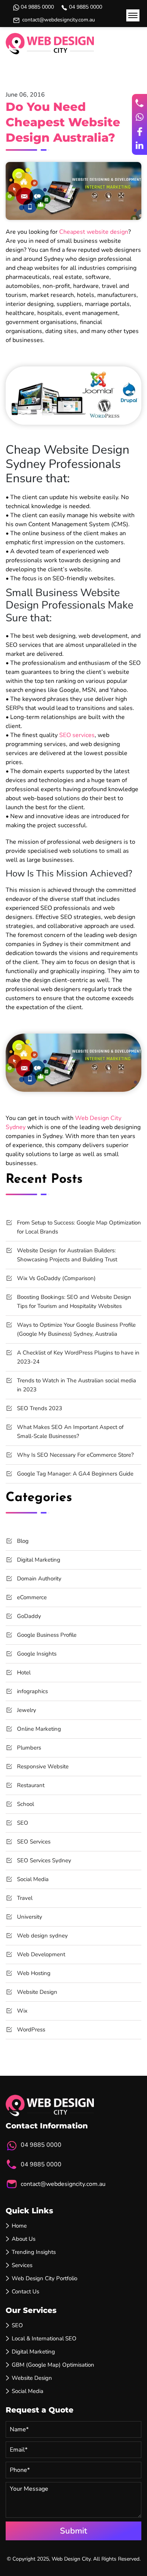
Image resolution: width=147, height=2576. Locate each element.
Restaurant (31, 1785)
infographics (32, 1691)
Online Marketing (39, 1729)
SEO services (77, 735)
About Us (24, 2239)
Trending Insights (34, 2252)
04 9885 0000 (37, 7)
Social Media (33, 1879)
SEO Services (34, 1842)
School (25, 1804)
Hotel (24, 1672)
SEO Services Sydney (44, 1860)
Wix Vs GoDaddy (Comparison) (56, 1278)
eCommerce (32, 1597)
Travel (25, 1898)
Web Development (41, 1954)
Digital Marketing (39, 1560)
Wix (22, 2011)
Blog (23, 1541)
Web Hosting (34, 1973)
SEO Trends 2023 (40, 1408)
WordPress (31, 2030)
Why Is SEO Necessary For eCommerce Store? (75, 1455)
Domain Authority (39, 1579)
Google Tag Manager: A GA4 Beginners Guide (75, 1474)
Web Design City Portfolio (44, 2278)
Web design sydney (42, 1936)
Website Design (37, 1992)
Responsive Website (43, 1766)
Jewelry (27, 1710)
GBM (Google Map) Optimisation (53, 2365)
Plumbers (29, 1748)
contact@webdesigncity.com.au (59, 20)
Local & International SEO (44, 2338)
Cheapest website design (94, 232)
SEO (23, 1823)
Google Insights (37, 1654)
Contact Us (25, 2291)
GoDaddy (29, 1616)
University (30, 1917)
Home (19, 2226)
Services (22, 2265)
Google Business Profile (47, 1635)
